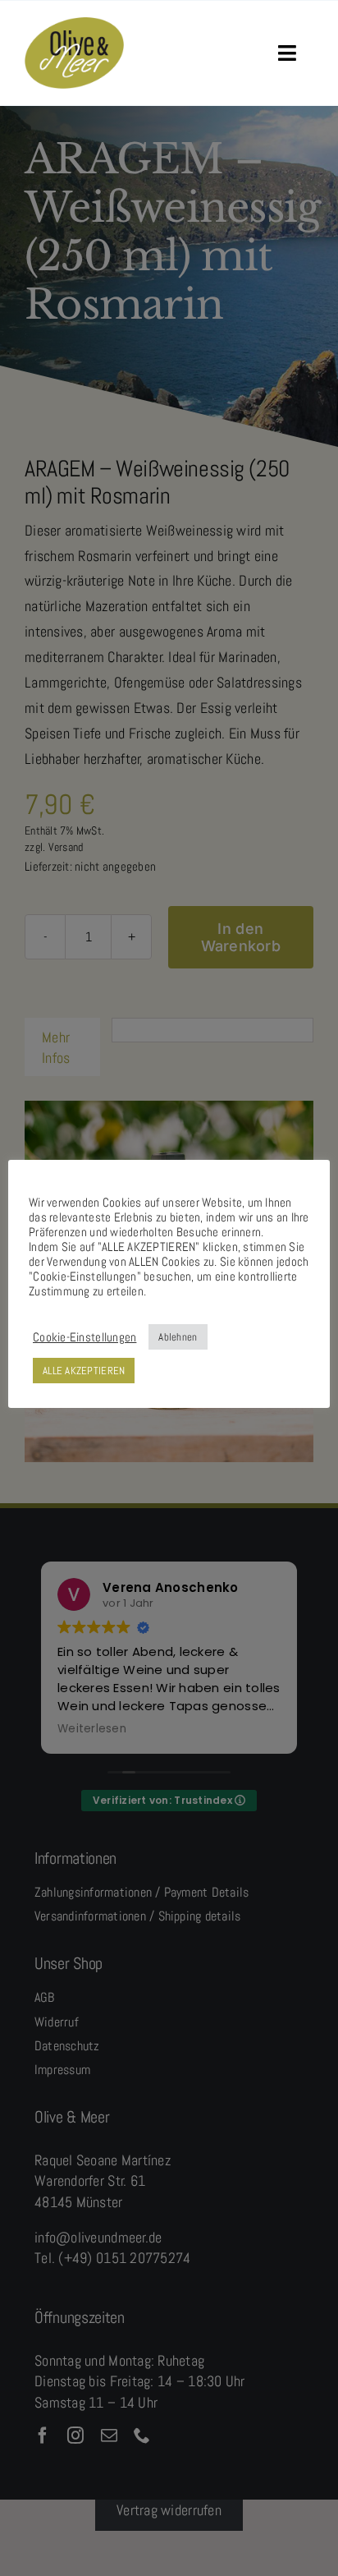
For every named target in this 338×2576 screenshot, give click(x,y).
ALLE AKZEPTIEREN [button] (84, 1371)
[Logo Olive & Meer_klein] (74, 24)
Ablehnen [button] (178, 1337)
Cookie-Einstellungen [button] (84, 1337)
